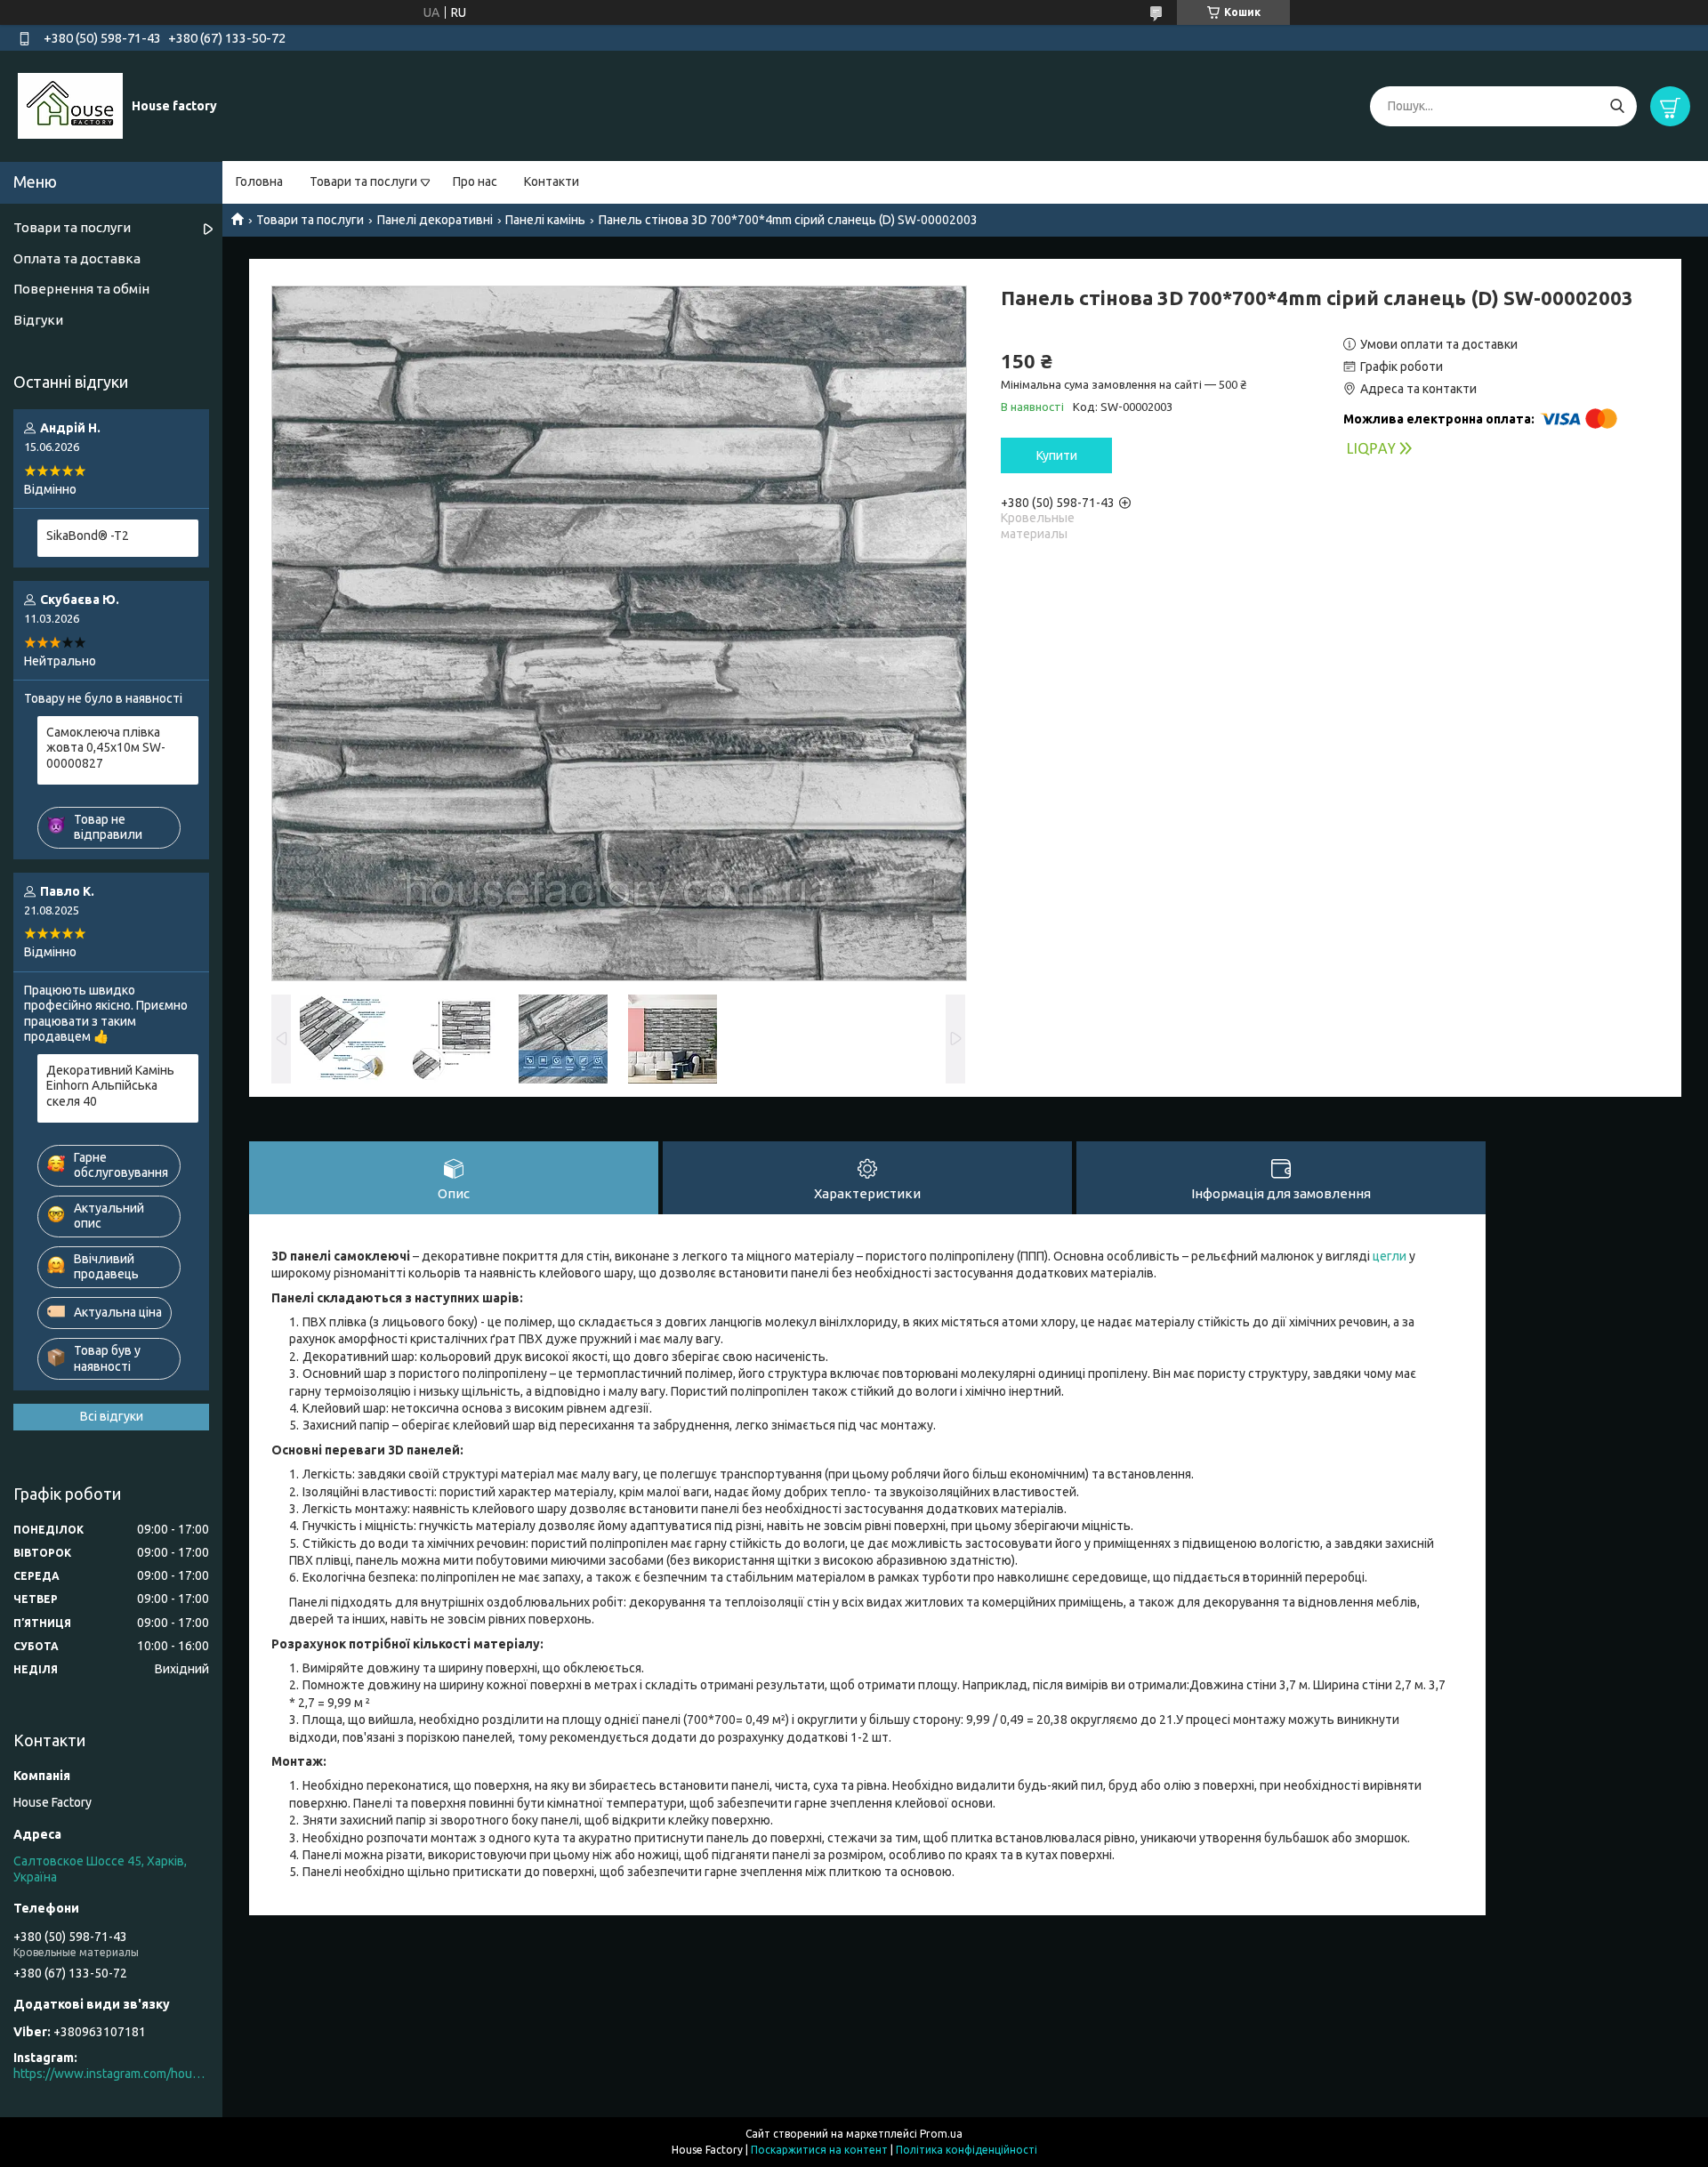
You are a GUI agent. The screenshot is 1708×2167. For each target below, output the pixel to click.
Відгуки (38, 320)
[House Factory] (70, 105)
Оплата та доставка (77, 258)
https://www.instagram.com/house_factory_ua (111, 2074)
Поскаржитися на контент (819, 2150)
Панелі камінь (545, 220)
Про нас (475, 181)
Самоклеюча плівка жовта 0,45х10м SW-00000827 (106, 748)
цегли (1390, 1256)
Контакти (552, 181)
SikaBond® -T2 (88, 536)
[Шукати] (1617, 106)
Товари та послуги (363, 181)
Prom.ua (941, 2134)
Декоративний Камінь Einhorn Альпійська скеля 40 (110, 1086)
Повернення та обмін (81, 289)
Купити (1057, 455)
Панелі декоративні (435, 220)
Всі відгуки (112, 1416)
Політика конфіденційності (967, 2150)
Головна (259, 181)
